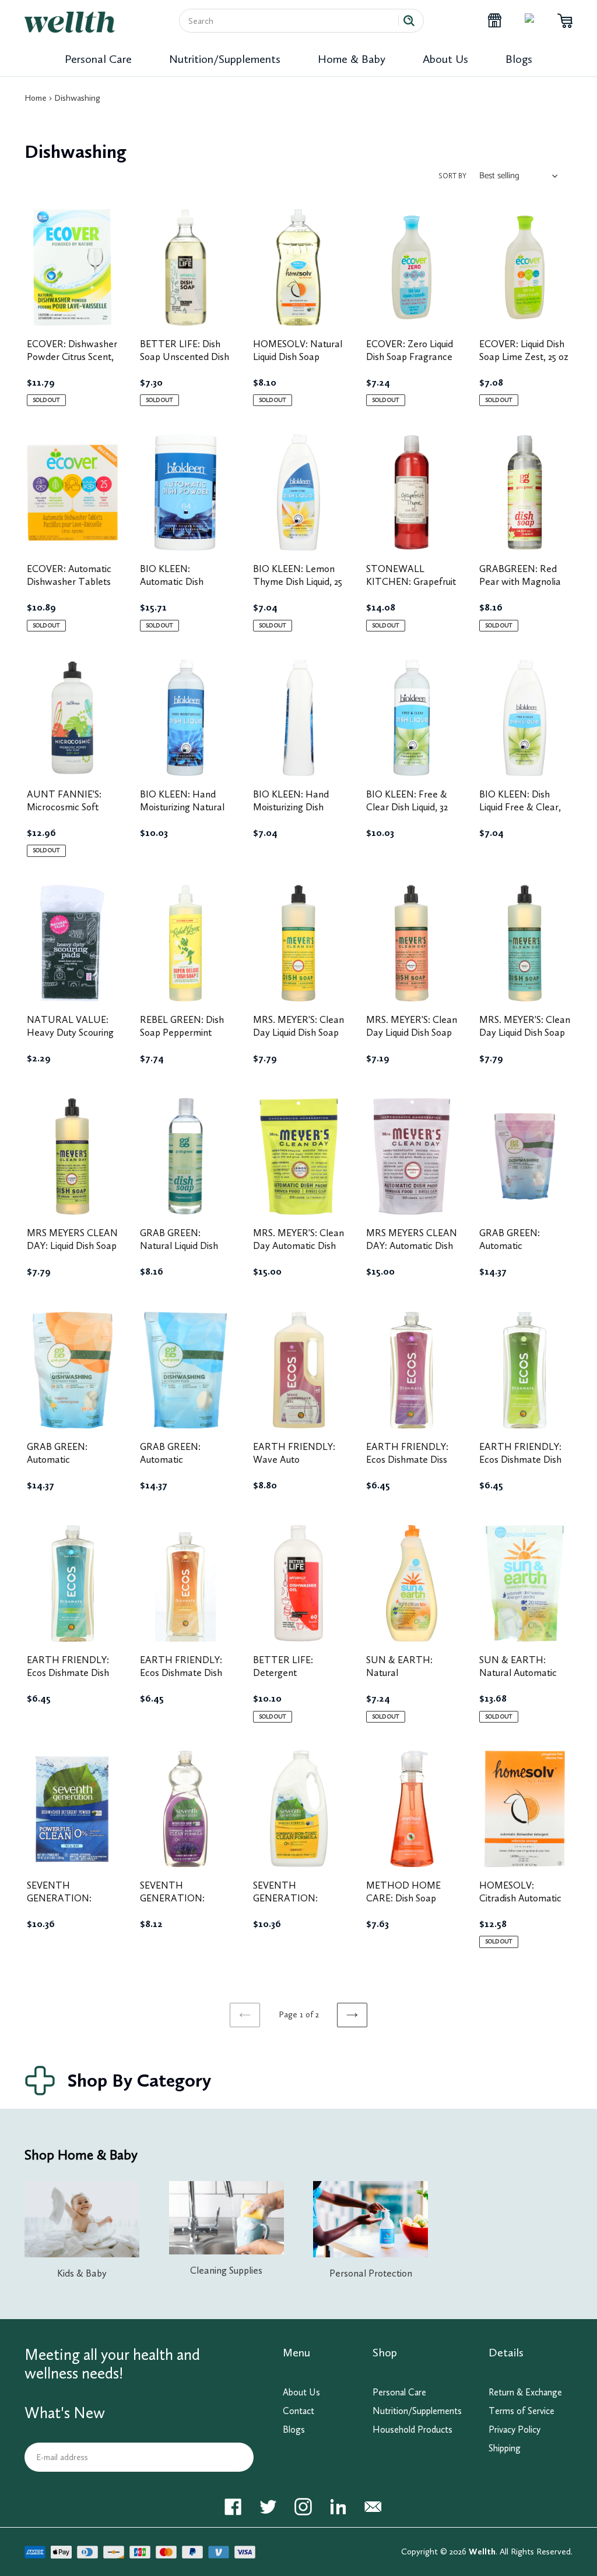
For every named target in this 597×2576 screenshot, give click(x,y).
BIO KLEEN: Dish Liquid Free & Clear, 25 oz (520, 807)
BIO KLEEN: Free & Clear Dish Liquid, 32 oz (407, 807)
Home (36, 98)
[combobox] (293, 21)
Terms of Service (522, 2411)
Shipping (505, 2448)
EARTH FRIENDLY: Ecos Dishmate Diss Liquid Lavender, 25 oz (411, 1459)
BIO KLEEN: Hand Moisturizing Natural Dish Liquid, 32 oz (182, 807)
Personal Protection (371, 2273)
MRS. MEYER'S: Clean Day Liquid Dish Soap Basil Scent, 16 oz (525, 1032)
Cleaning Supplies (226, 2270)
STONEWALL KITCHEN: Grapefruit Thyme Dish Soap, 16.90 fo (411, 588)
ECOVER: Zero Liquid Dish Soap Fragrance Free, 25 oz (410, 357)
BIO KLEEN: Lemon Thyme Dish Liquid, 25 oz (298, 581)
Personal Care (98, 59)
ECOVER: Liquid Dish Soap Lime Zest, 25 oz (524, 350)
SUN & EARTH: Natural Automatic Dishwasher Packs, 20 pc (524, 1679)
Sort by (452, 176)
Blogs (519, 59)
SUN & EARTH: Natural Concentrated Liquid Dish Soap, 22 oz (408, 1679)
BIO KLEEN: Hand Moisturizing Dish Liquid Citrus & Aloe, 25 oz (294, 813)
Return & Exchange (525, 2392)
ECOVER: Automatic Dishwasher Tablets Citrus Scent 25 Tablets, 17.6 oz (69, 588)
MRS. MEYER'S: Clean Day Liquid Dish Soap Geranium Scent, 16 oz (412, 1039)
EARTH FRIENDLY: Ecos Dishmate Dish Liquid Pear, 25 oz (520, 1459)
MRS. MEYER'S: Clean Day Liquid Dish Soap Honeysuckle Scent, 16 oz (298, 1039)
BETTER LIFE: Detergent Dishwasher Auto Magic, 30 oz (289, 1679)
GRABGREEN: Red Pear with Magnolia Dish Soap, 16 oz (520, 581)
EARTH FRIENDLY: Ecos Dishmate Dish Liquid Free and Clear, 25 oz (72, 1679)
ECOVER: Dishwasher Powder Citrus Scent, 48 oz (72, 357)
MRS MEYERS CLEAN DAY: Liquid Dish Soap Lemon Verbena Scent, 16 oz (72, 1252)
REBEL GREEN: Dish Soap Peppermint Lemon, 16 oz (182, 1032)
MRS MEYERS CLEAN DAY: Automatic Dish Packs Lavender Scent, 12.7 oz (412, 1252)
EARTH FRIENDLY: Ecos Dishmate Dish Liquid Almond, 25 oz (182, 1672)
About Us (445, 59)
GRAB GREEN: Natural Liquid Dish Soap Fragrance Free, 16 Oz (185, 1252)
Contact (298, 2411)
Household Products (412, 2429)
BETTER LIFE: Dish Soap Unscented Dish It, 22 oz (185, 357)
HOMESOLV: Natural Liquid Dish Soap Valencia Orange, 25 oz (298, 363)
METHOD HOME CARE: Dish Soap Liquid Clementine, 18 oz (410, 1904)
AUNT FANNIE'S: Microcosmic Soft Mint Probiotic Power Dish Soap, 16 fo (71, 813)
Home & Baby (352, 59)
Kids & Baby (82, 2273)
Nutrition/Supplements (225, 59)
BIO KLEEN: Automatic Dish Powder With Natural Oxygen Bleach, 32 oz (185, 588)
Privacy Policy (515, 2429)
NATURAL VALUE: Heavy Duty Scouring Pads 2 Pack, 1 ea (70, 1032)
